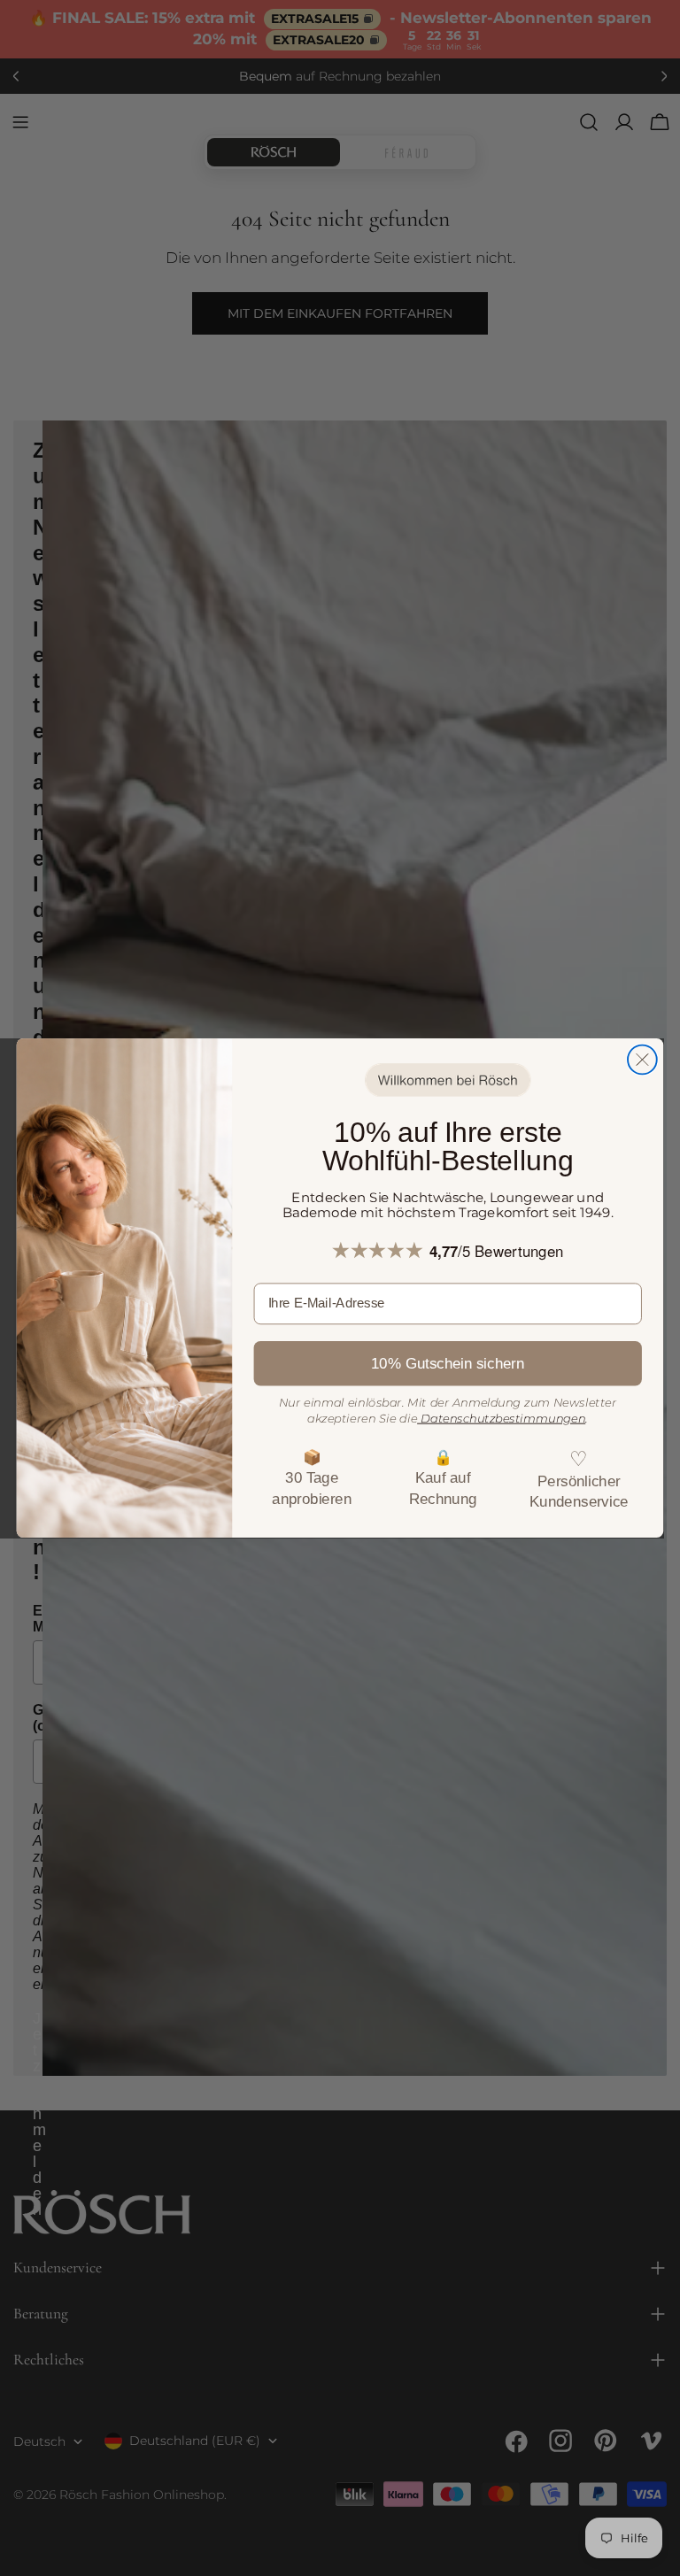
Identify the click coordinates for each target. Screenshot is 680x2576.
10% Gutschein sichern (448, 1364)
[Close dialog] (642, 1059)
